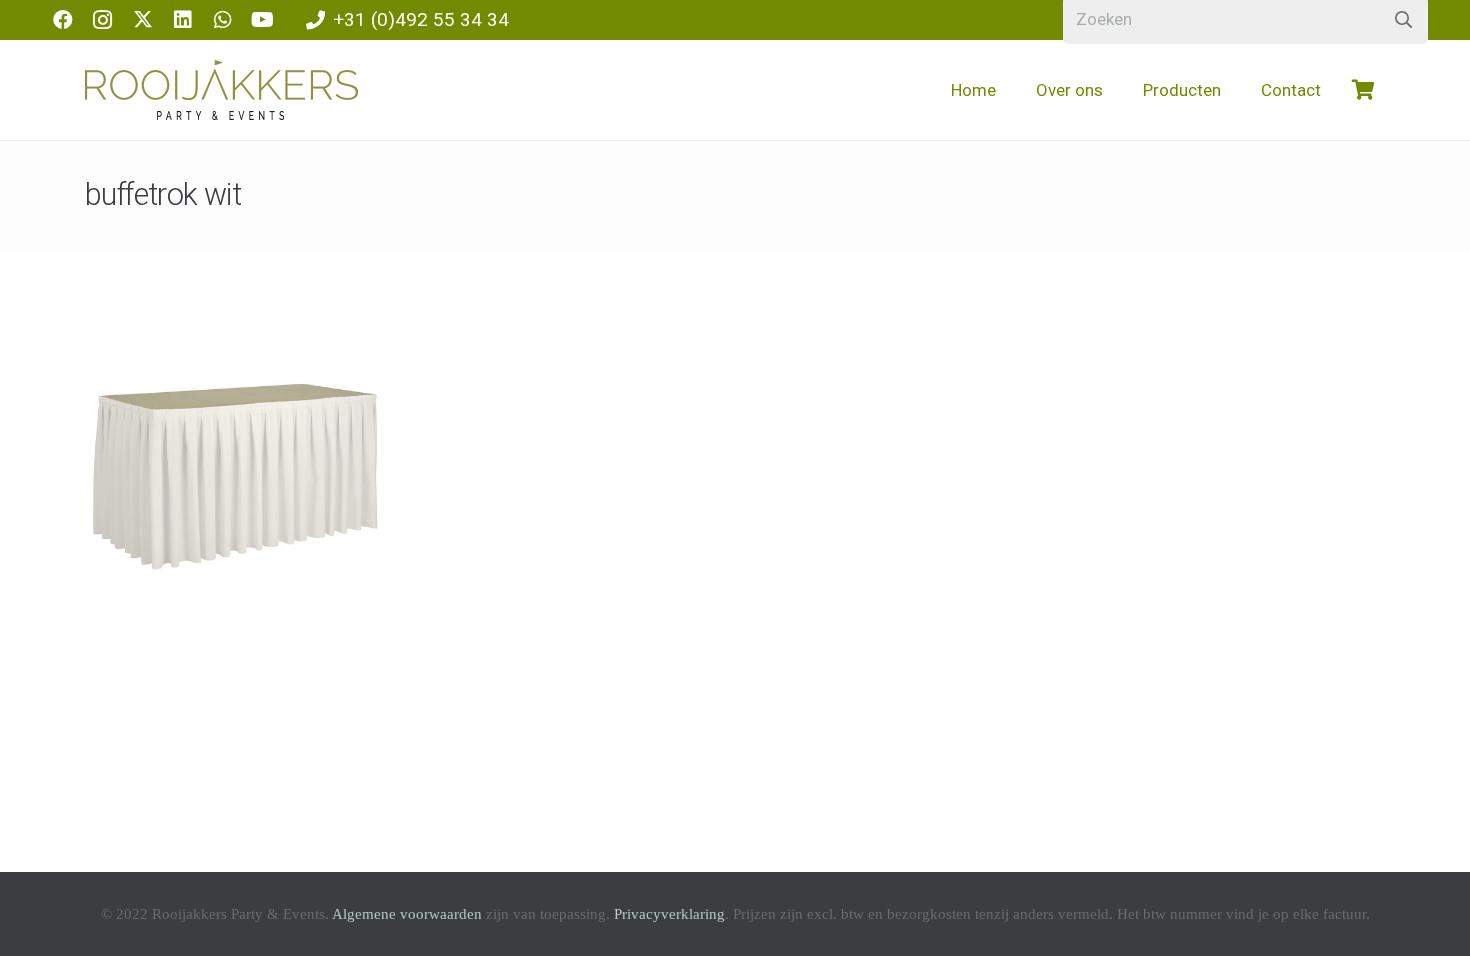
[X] (143, 20)
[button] (1119, 90)
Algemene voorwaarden (407, 914)
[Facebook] (63, 20)
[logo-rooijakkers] (221, 90)
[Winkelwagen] (1363, 90)
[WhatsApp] (223, 20)
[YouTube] (263, 20)
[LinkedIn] (183, 20)
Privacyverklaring (669, 914)
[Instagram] (103, 20)
